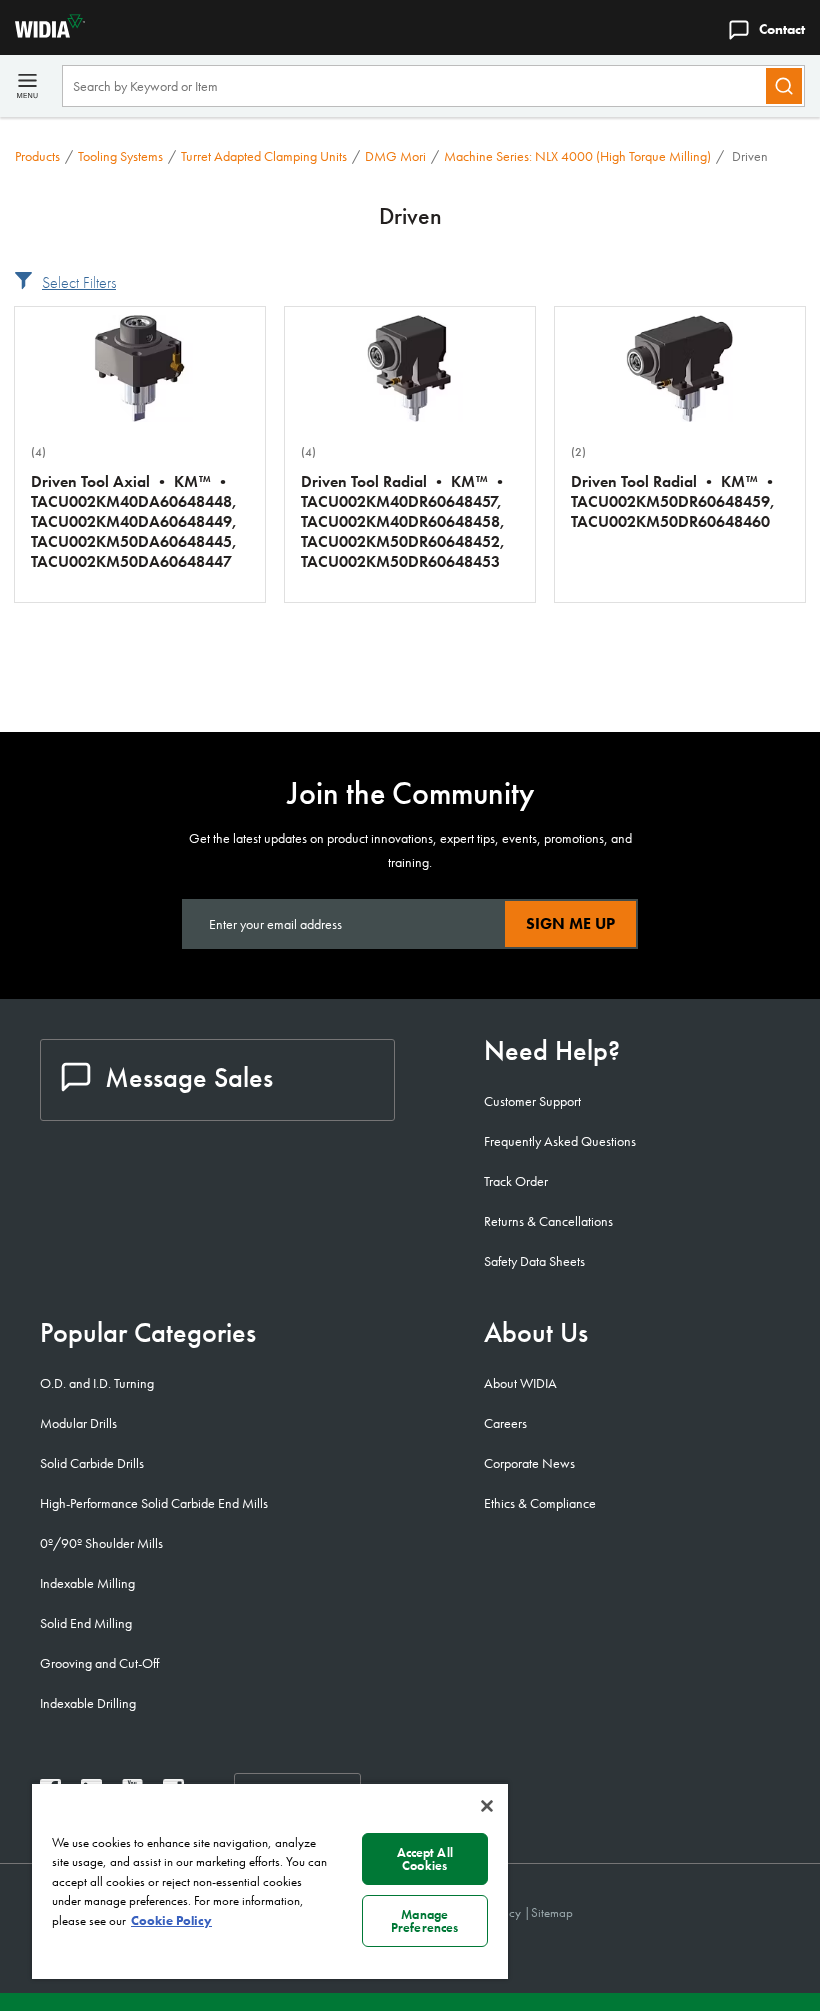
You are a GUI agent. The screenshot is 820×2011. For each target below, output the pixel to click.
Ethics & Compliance (540, 1503)
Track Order (516, 1181)
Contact (782, 29)
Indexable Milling (87, 1583)
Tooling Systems (120, 156)
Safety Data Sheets (534, 1261)
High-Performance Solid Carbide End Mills (154, 1503)
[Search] (784, 86)
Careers (505, 1423)
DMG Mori (395, 156)
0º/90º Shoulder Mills (101, 1543)
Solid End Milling (86, 1623)
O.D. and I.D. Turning (97, 1383)
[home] (42, 32)
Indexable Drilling (88, 1703)
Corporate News (529, 1463)
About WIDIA (520, 1383)
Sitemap (552, 1912)
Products (37, 156)
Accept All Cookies (425, 1859)
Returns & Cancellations (548, 1221)
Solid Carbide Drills (92, 1463)
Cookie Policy (171, 1920)
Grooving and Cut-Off (99, 1663)
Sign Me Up (570, 923)
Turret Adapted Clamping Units (264, 156)
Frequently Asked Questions (560, 1141)
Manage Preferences (424, 1921)
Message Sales (189, 1077)
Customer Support (532, 1101)
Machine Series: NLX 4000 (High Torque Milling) (577, 156)
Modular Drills (78, 1423)
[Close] (487, 1806)
